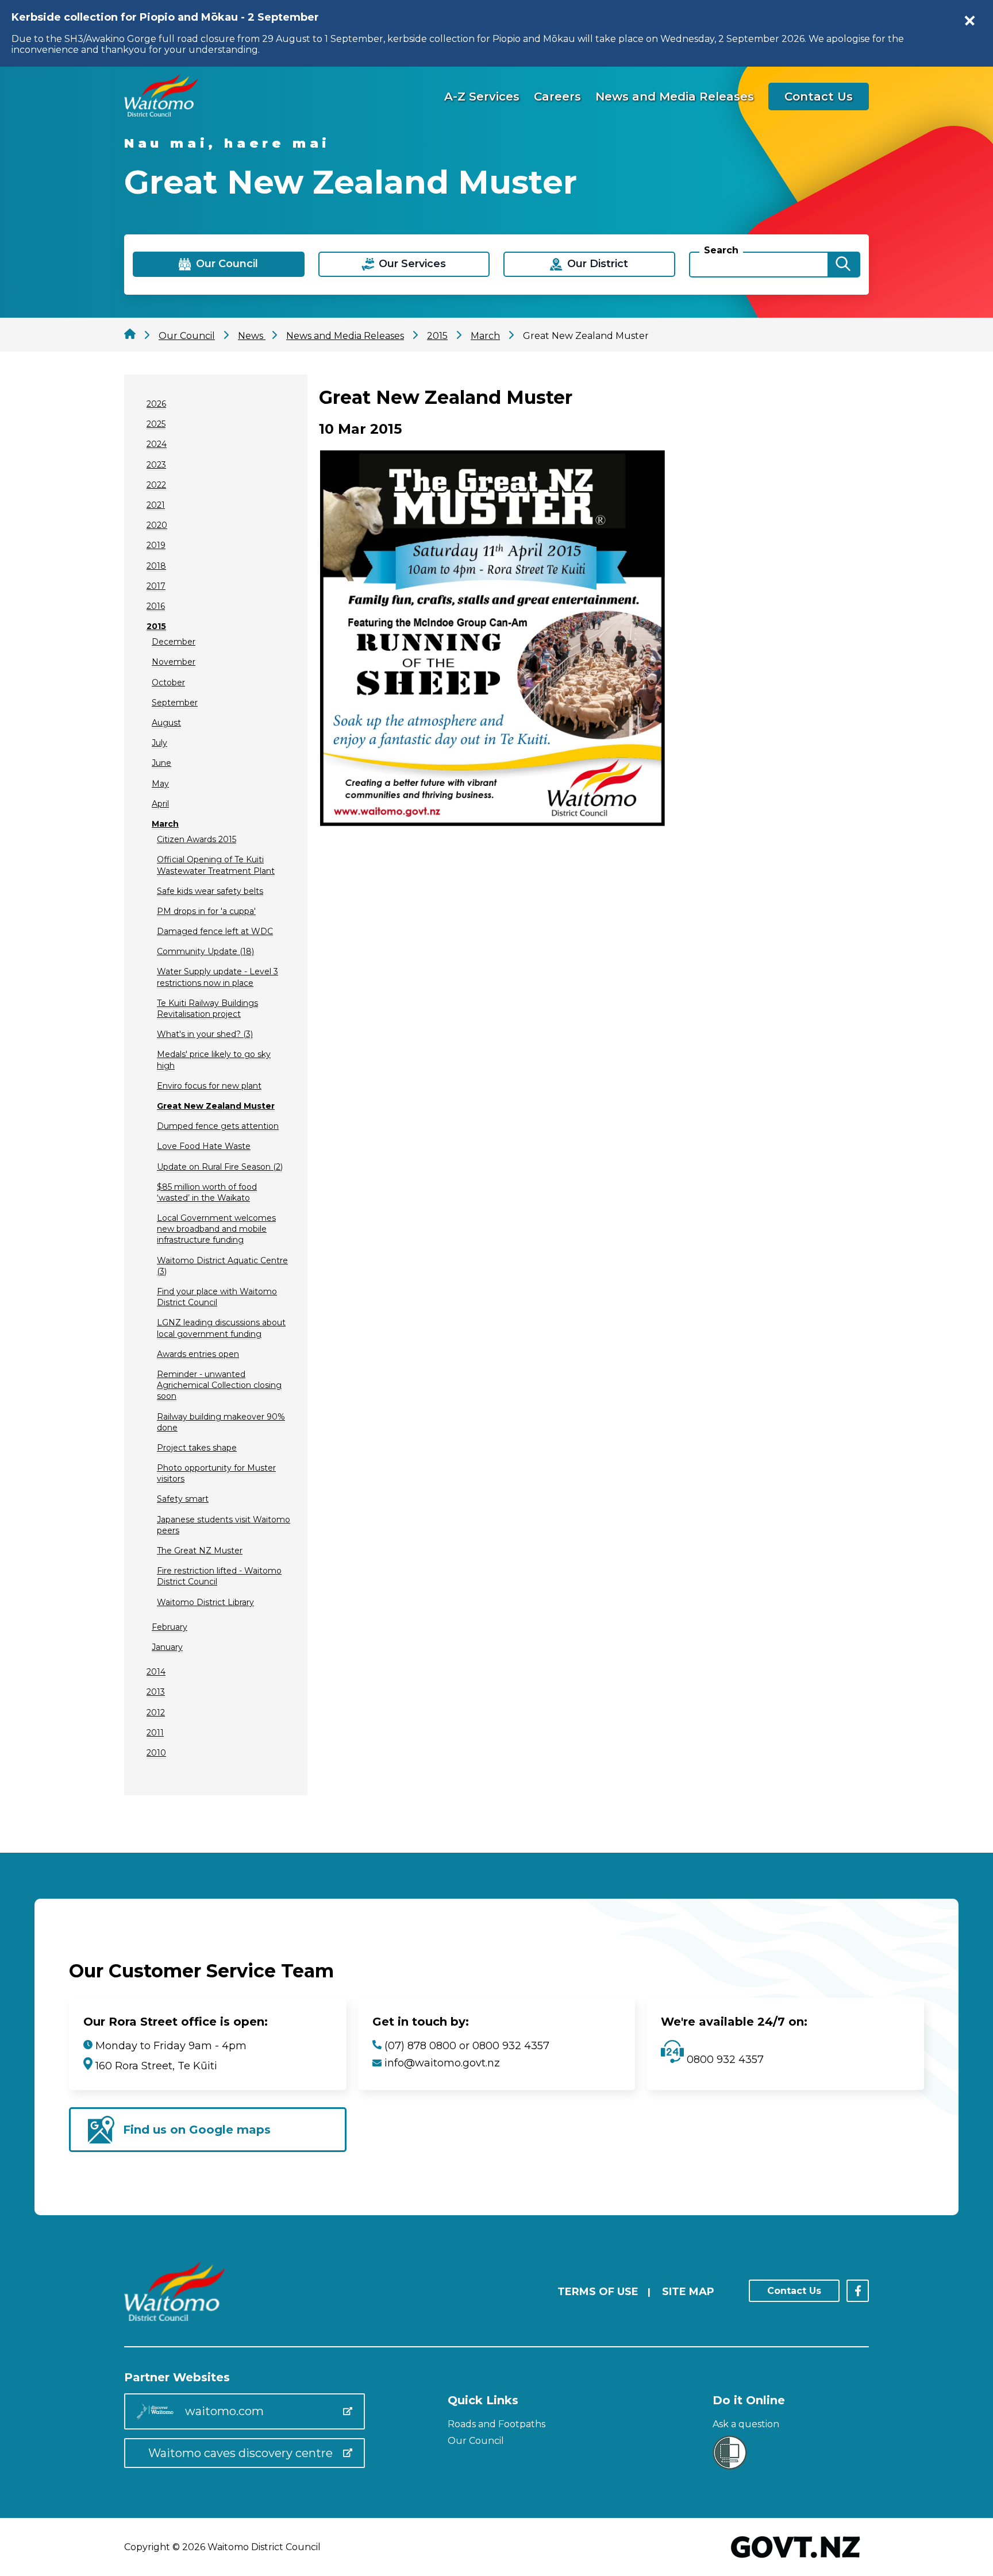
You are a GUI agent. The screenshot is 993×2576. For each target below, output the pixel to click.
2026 (156, 404)
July (159, 743)
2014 (156, 1672)
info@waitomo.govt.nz (442, 2063)
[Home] (161, 113)
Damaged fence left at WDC (215, 931)
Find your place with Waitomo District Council (217, 1297)
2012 (156, 1713)
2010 (156, 1753)
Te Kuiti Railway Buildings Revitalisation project (207, 1009)
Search (721, 250)
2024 (157, 444)
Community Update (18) (205, 951)
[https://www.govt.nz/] (796, 2559)
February (170, 1627)
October (168, 682)
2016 (156, 606)
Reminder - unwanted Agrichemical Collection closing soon (219, 1385)
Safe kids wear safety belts (210, 891)
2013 (156, 1692)
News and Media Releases (675, 97)
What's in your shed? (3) (205, 1034)
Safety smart (183, 1499)
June (161, 763)
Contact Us (819, 97)
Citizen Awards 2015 (197, 839)
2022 (156, 485)
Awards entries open (198, 1354)
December (174, 642)
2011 (155, 1733)
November (174, 662)
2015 (156, 626)
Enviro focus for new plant (209, 1086)
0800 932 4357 (724, 2060)
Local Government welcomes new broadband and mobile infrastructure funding (216, 1229)
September (175, 703)
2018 (156, 566)
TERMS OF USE (598, 2292)
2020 (157, 525)
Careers (557, 97)
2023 (156, 465)
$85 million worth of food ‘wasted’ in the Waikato (207, 1192)
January (167, 1647)
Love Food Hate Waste (204, 1146)
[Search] (843, 265)
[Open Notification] (970, 21)
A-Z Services (482, 97)
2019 (156, 545)
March (165, 824)
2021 (156, 505)
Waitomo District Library (205, 1602)
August (166, 723)
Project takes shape (197, 1448)
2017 (156, 586)
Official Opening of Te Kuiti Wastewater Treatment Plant (216, 865)
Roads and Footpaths (496, 2424)
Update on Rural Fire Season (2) (220, 1167)
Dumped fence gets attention (218, 1126)
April (160, 804)
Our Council (476, 2441)
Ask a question (746, 2424)
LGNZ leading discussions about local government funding (221, 1328)
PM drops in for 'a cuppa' (206, 911)
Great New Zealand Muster (216, 1106)
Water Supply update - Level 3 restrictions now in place (218, 977)
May (160, 784)
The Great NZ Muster (200, 1551)
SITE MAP (688, 2292)
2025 (156, 424)
